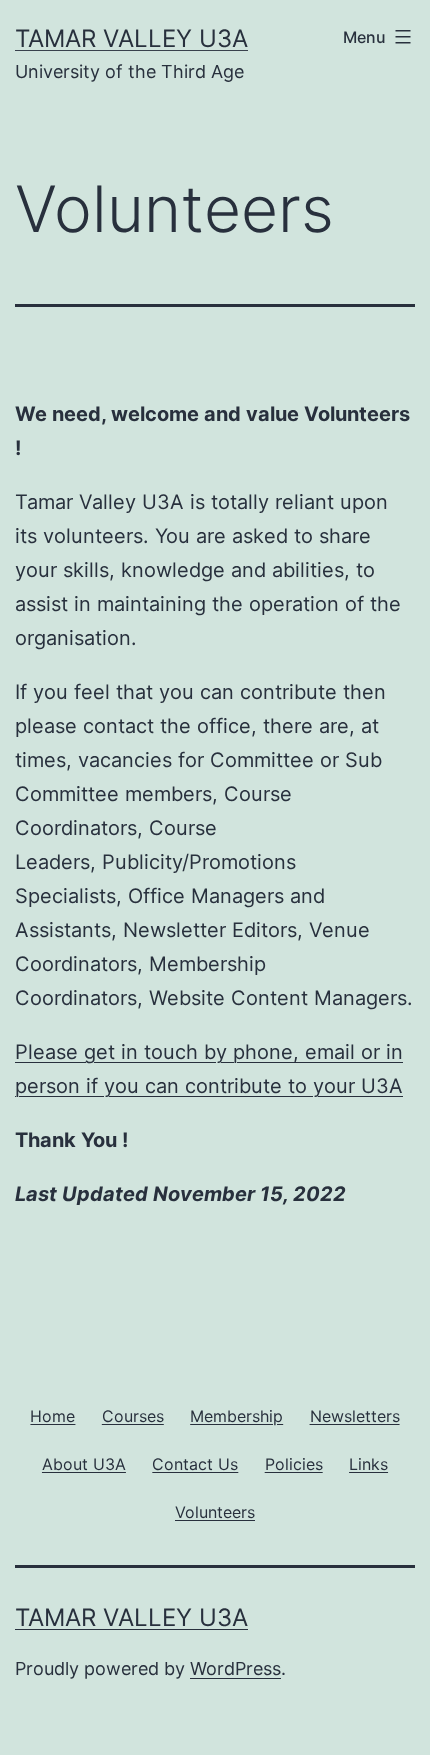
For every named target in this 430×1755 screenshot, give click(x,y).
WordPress (235, 1668)
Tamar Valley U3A (131, 38)
